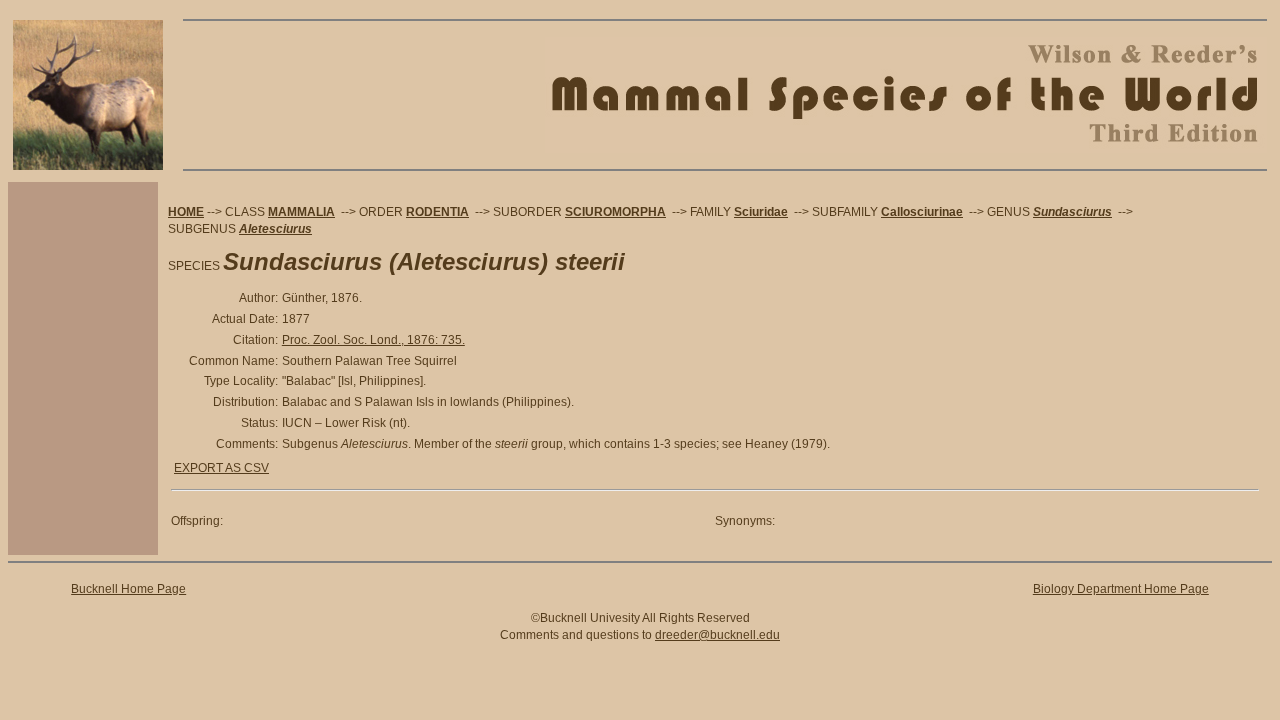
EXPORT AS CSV (221, 468)
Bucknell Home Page (128, 589)
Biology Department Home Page (1121, 589)
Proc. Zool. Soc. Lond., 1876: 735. (373, 340)
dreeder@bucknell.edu (717, 635)
